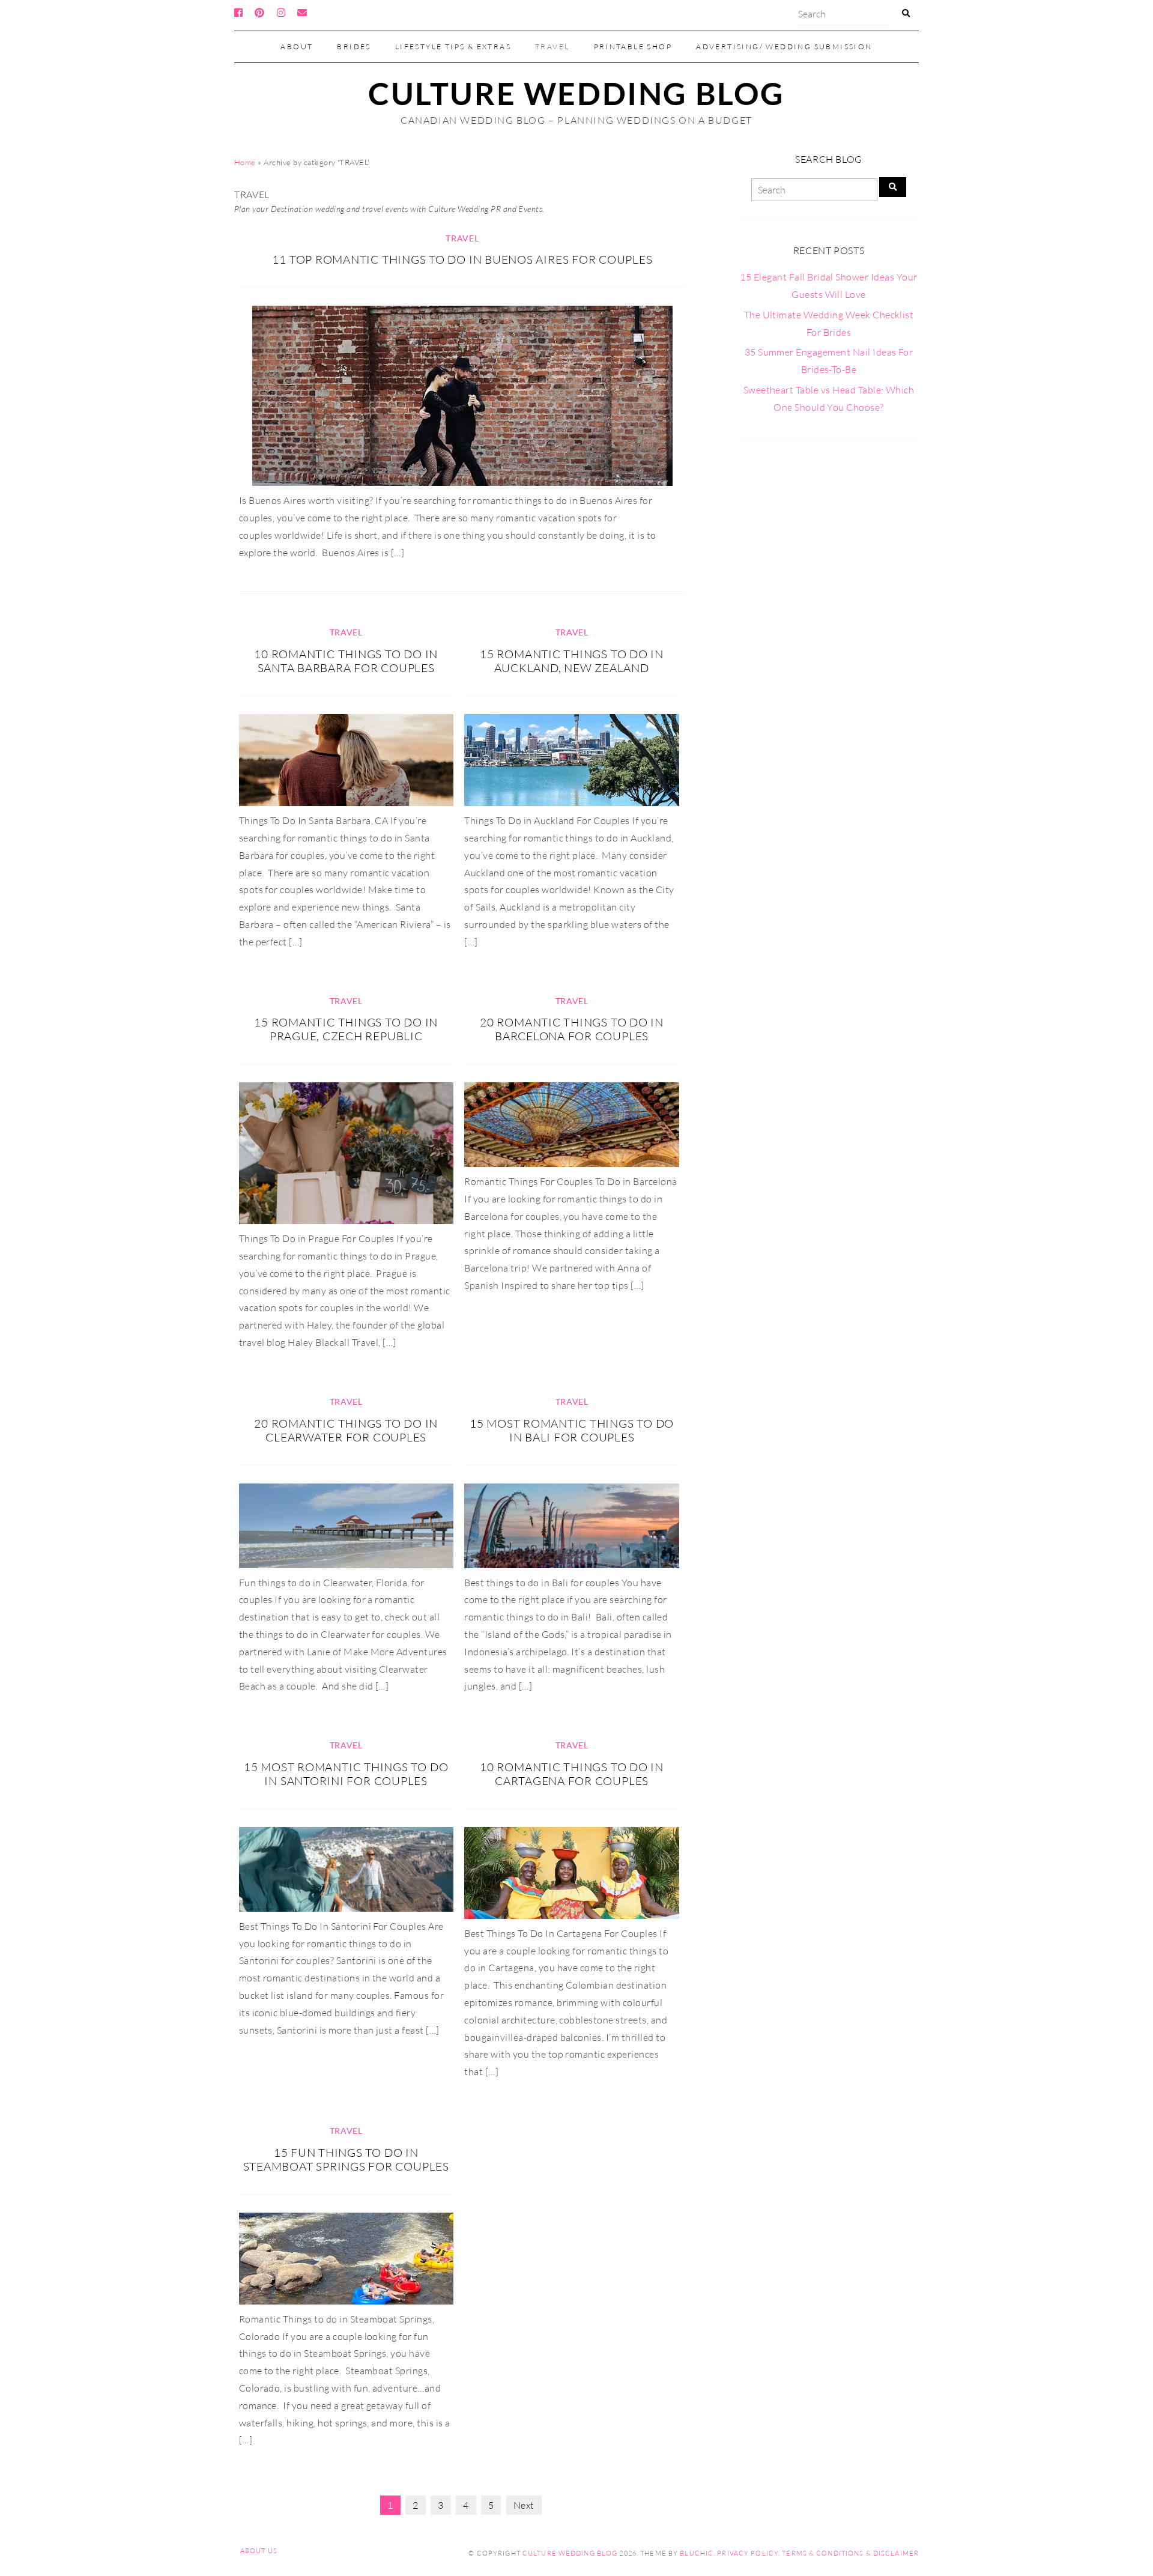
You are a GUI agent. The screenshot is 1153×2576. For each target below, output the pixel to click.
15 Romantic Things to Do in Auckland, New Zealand (572, 661)
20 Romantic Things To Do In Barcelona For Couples (572, 1029)
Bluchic (697, 2553)
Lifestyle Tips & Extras (453, 47)
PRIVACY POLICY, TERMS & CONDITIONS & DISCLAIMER (818, 2553)
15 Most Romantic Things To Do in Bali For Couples (572, 1430)
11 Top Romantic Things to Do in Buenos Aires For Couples (462, 259)
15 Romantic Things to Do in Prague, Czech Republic (346, 1029)
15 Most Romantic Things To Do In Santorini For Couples (346, 1774)
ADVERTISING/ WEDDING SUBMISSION (784, 47)
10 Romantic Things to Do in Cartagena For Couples (572, 1774)
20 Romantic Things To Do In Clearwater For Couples (346, 1430)
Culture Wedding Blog (576, 93)
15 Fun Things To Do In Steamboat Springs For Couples (346, 2159)
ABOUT (297, 47)
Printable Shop (633, 47)
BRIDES (354, 47)
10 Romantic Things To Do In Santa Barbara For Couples (346, 661)
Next (524, 2505)
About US (259, 2551)
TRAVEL (552, 47)
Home (245, 162)
